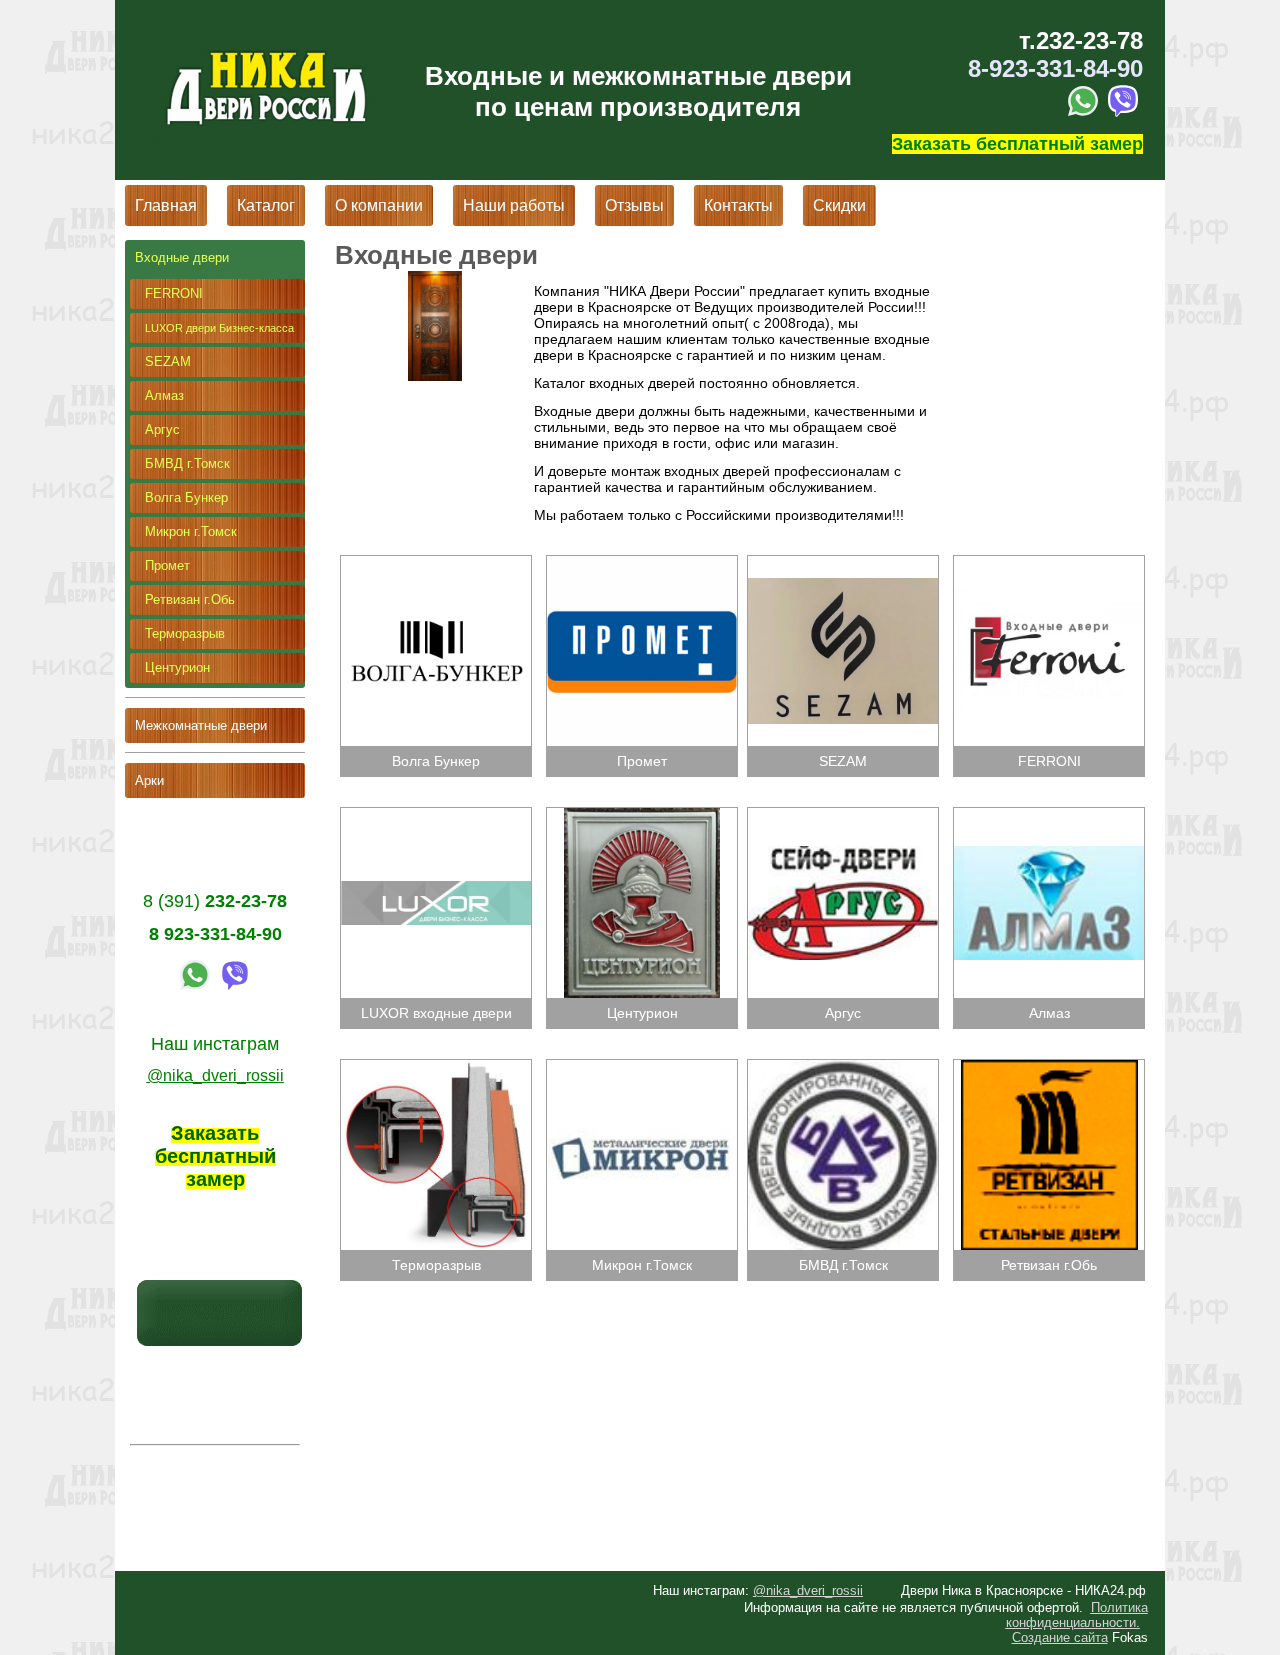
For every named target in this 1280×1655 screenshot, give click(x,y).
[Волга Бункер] (438, 563)
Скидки (839, 205)
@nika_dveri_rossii (808, 1590)
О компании (379, 205)
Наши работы (514, 205)
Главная (166, 205)
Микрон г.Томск (191, 531)
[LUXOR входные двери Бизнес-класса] (438, 815)
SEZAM (168, 361)
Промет (167, 565)
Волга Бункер (186, 497)
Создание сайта (1060, 1637)
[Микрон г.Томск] (641, 1067)
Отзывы (634, 205)
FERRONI (174, 293)
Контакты (738, 205)
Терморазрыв (185, 633)
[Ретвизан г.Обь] (1046, 1067)
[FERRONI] (1046, 563)
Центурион (177, 667)
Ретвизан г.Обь (190, 599)
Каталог (266, 205)
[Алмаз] (1046, 815)
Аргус (162, 429)
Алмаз (164, 395)
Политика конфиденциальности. (1077, 1615)
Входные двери (182, 257)
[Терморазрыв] (438, 1067)
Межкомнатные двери (201, 725)
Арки (149, 780)
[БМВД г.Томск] (845, 1067)
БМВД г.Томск (187, 463)
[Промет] (641, 563)
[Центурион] (641, 815)
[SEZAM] (845, 563)
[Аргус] (845, 815)
